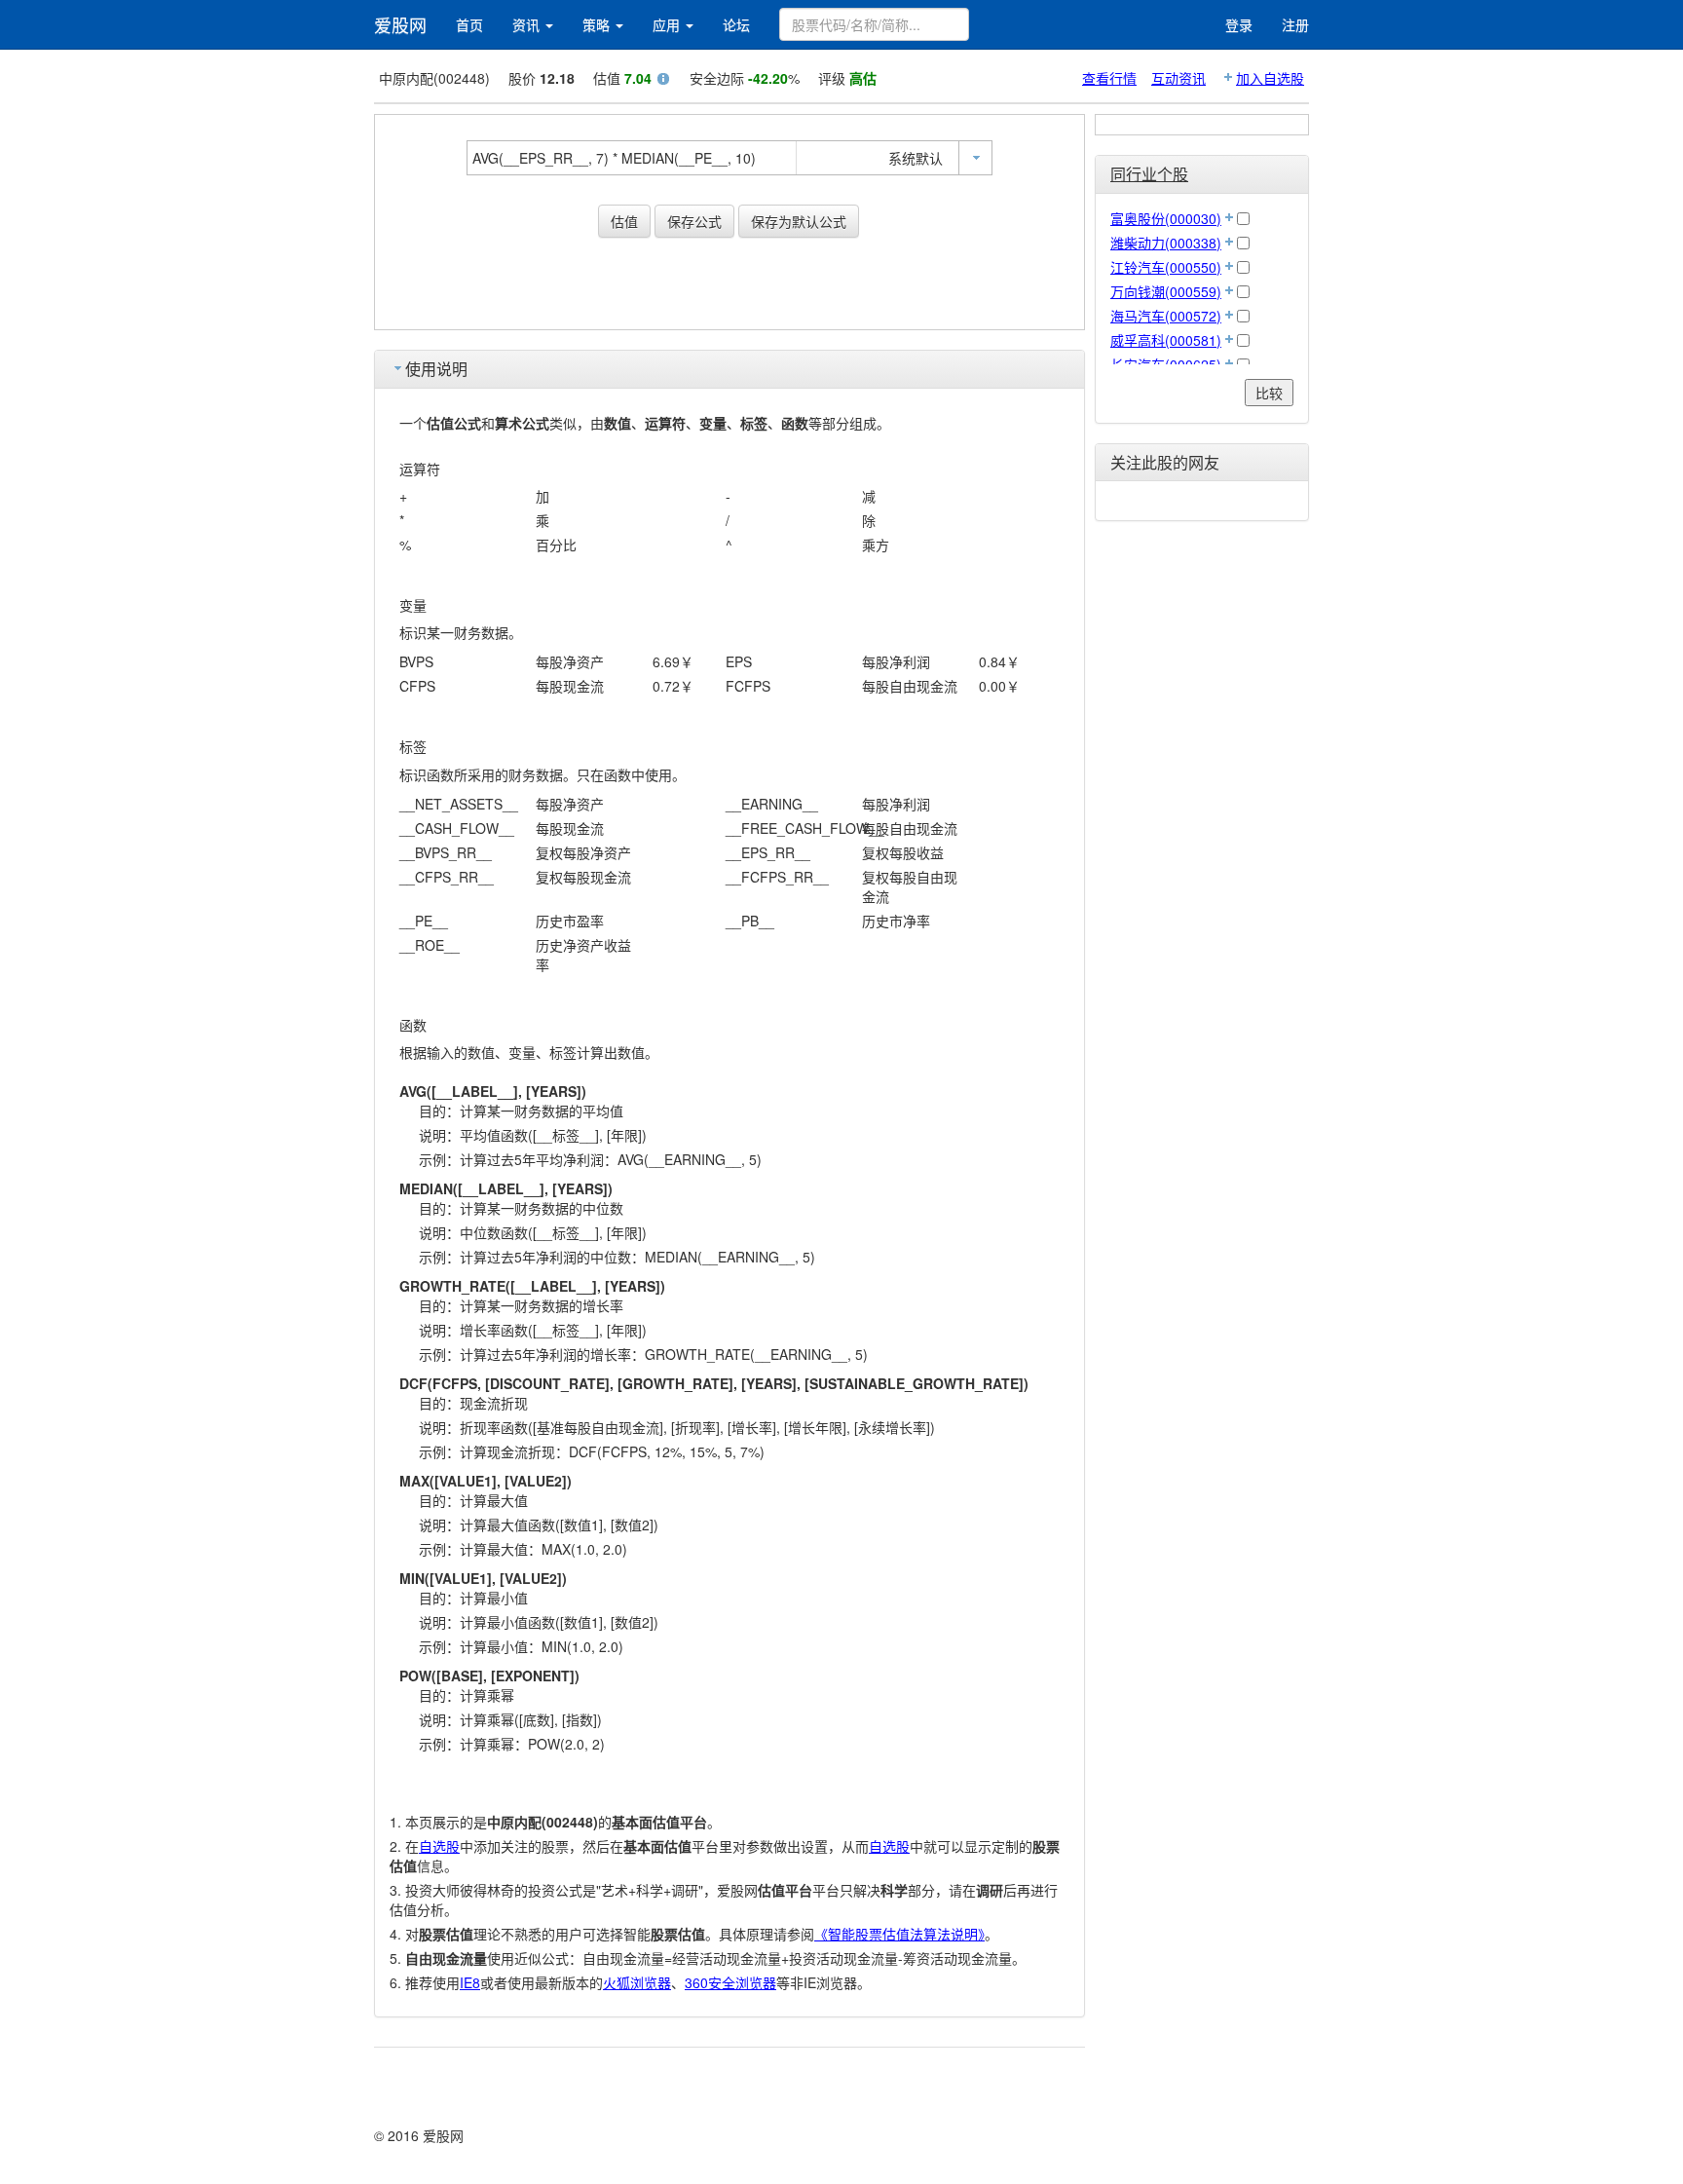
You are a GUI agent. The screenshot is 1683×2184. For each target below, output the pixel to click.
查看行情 (1109, 78)
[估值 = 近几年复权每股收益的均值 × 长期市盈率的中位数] (663, 81)
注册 (1295, 24)
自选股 (439, 1846)
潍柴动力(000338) (1166, 243)
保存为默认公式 (799, 221)
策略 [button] (598, 24)
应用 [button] (668, 24)
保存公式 (694, 221)
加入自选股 (1270, 78)
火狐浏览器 (637, 1982)
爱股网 (400, 24)
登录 (1239, 24)
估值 (624, 221)
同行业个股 (1149, 174)
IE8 (470, 1982)
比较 (1269, 393)
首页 (469, 24)
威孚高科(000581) (1166, 340)
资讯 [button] (528, 24)
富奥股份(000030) (1166, 218)
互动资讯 (1178, 78)
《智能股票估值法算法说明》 (899, 1934)
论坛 (736, 24)
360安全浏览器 (730, 1982)
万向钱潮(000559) (1166, 291)
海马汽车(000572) (1166, 316)
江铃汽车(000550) (1166, 267)
